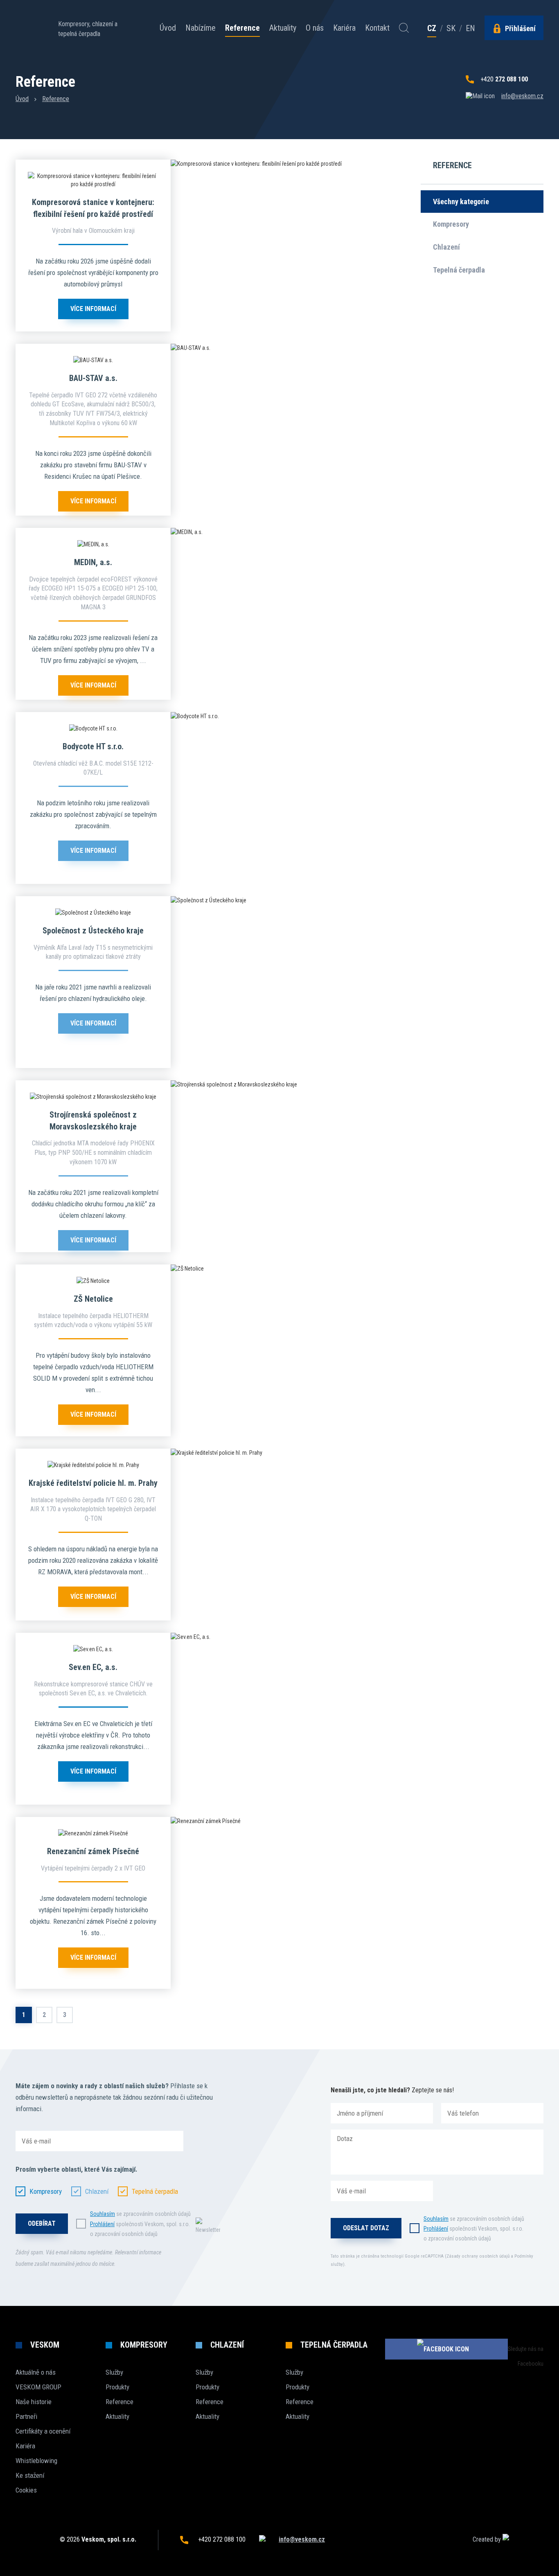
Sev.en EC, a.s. (93, 1667)
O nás (315, 28)
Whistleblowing (36, 2461)
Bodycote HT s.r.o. (93, 746)
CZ (432, 29)
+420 (504, 79)
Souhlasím (103, 2214)
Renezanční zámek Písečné (93, 1851)
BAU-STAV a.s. (93, 378)
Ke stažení (30, 2475)
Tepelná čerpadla (459, 270)
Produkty (117, 2387)
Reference (242, 28)
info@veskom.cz (522, 96)
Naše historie (34, 2402)
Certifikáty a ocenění (43, 2431)
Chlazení (446, 247)
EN (470, 28)
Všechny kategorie (461, 202)
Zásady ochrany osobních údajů (478, 2256)
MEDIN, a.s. (93, 562)
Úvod (168, 28)
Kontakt (377, 28)
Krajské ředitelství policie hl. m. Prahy (93, 1483)
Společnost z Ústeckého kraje (93, 931)
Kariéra (344, 28)
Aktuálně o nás (36, 2372)
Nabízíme (201, 28)
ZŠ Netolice (93, 1299)
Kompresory (451, 224)
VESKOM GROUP (38, 2387)
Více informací (93, 309)
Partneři (26, 2416)
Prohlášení (102, 2224)
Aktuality (283, 28)
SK (451, 28)
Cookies (26, 2490)
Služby (114, 2372)
